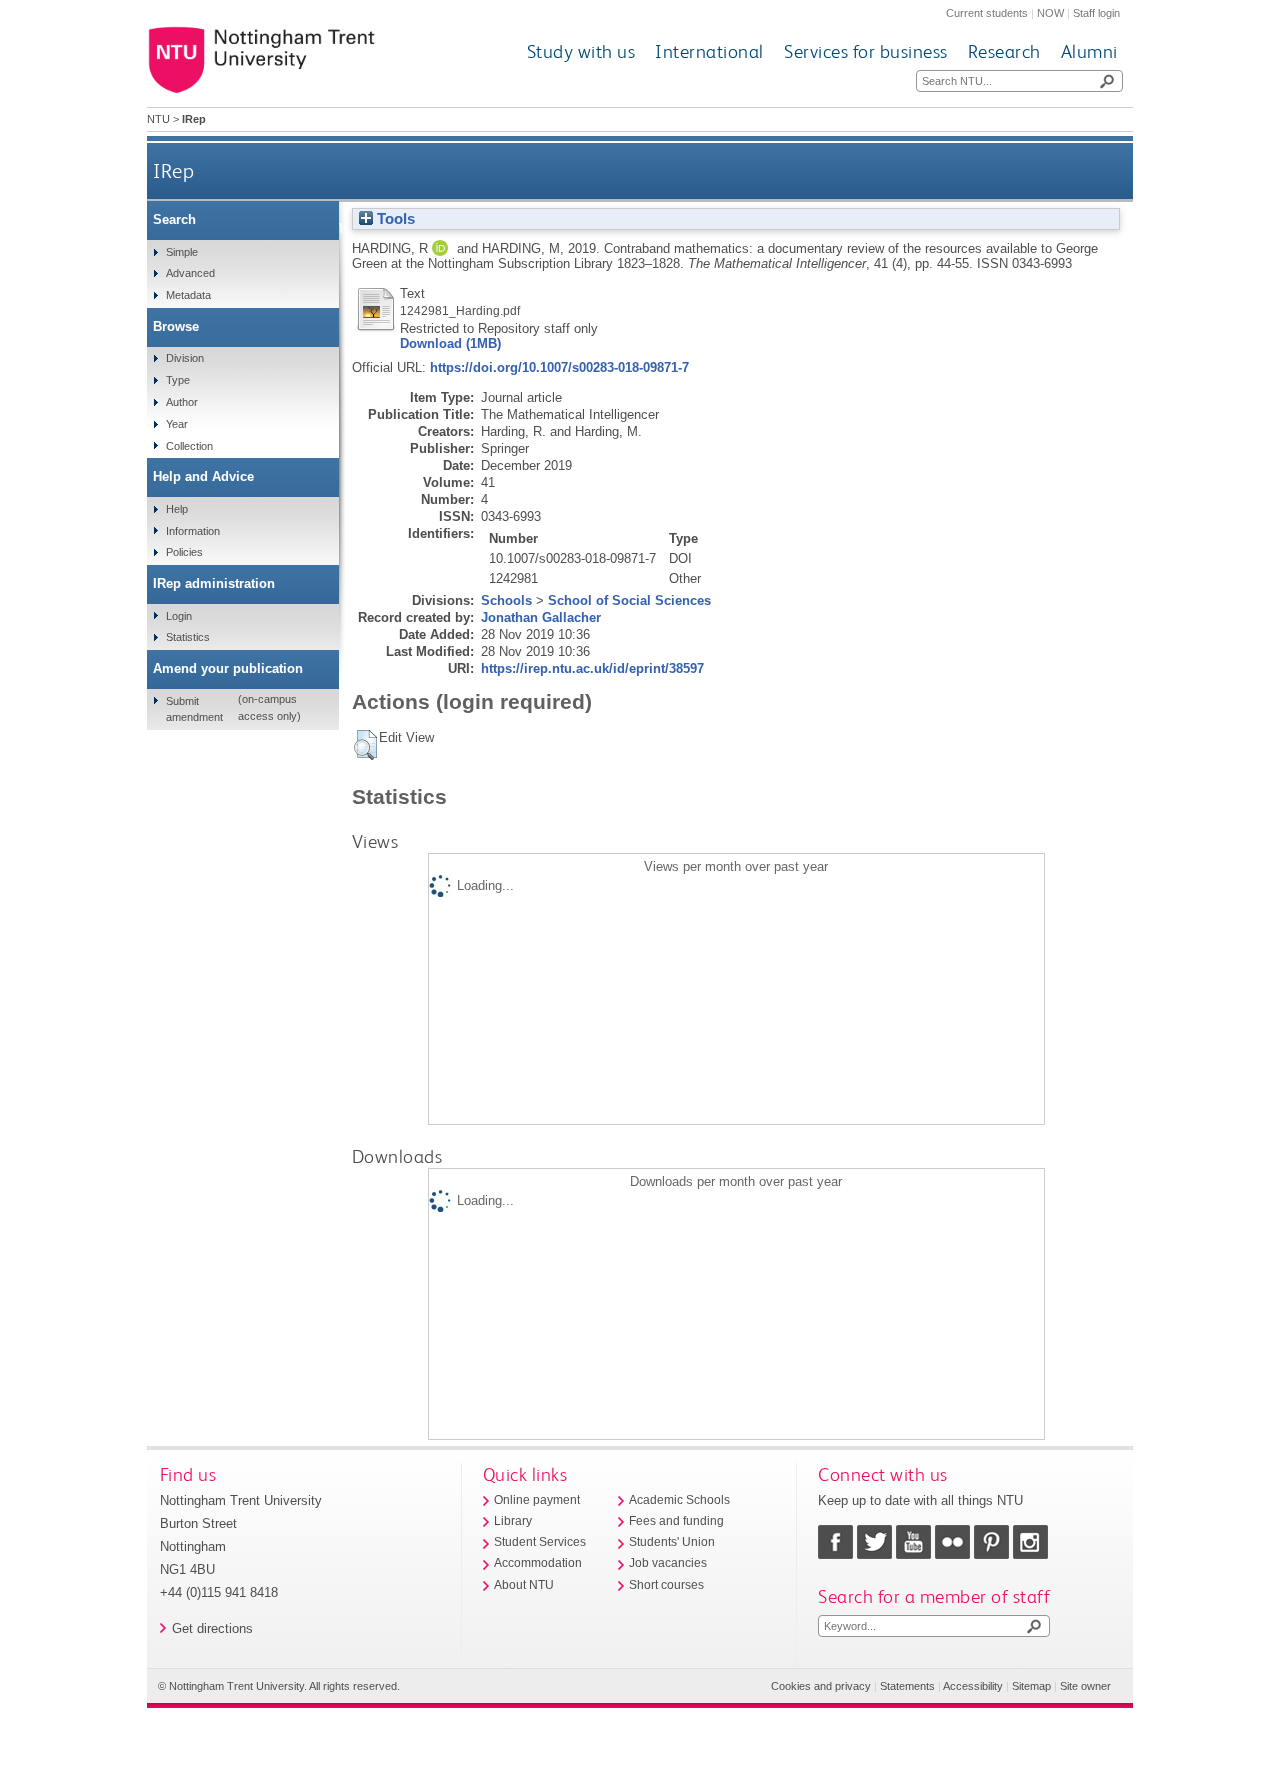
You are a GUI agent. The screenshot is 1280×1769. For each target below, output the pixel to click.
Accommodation (538, 1563)
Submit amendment (194, 709)
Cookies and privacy (821, 1686)
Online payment (537, 1500)
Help (177, 509)
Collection (189, 446)
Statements (907, 1686)
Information (193, 531)
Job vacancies (668, 1563)
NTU (158, 119)
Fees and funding (676, 1521)
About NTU (524, 1585)
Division (185, 358)
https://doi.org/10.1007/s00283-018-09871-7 (559, 367)
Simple (182, 252)
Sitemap (1031, 1686)
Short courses (666, 1585)
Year (177, 424)
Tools (394, 219)
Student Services (540, 1542)
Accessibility (973, 1686)
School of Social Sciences (629, 600)
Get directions (212, 1628)
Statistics (188, 637)
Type (178, 380)
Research (1004, 51)
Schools (506, 600)
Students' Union (672, 1542)
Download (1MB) (450, 343)
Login (179, 616)
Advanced (190, 273)
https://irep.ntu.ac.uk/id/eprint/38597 (592, 668)
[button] (365, 745)
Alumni (1089, 51)
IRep (173, 170)
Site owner (1085, 1686)
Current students (987, 13)
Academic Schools (679, 1500)
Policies (184, 552)
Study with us (581, 51)
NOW (1050, 13)
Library (513, 1521)
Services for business (866, 51)
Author (182, 402)
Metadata (188, 295)
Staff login (1096, 13)
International (709, 51)
